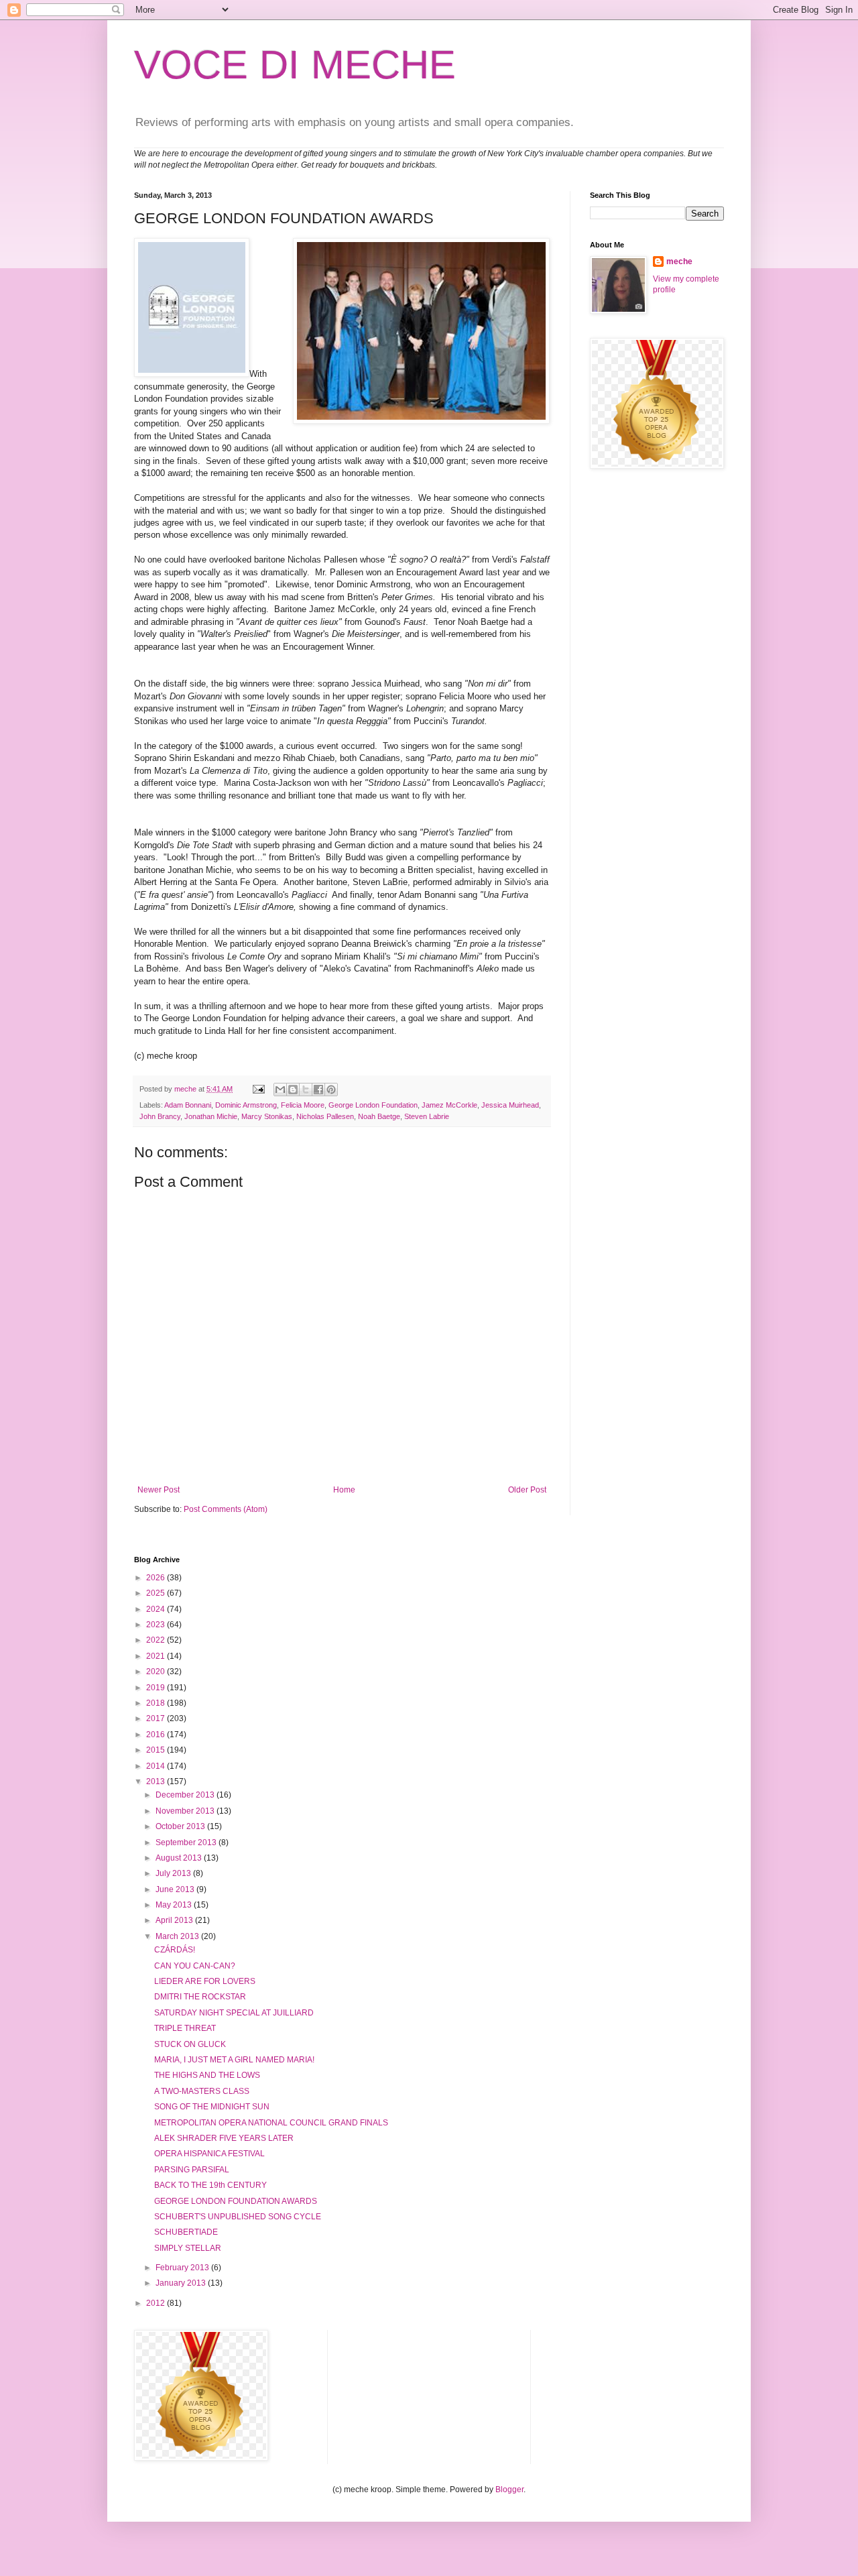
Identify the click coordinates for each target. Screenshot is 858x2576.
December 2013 (186, 1795)
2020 (157, 1672)
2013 (157, 1781)
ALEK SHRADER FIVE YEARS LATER (224, 2138)
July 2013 (174, 1873)
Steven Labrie (427, 1116)
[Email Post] (258, 1089)
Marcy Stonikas (267, 1116)
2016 (157, 1735)
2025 (157, 1593)
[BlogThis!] (293, 1090)
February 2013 (183, 2268)
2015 (157, 1750)
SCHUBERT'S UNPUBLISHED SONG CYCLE (238, 2217)
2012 (157, 2303)
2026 (157, 1578)
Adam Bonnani (188, 1105)
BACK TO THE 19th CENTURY (210, 2185)
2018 (157, 1703)
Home (344, 1490)
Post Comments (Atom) (226, 1509)
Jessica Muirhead (510, 1105)
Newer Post (159, 1490)
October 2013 (181, 1826)
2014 (157, 1766)
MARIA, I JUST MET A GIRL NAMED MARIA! (234, 2060)
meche (679, 261)
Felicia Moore (303, 1105)
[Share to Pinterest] (331, 1090)
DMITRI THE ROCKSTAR (200, 1997)
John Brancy (160, 1116)
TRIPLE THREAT (185, 2028)
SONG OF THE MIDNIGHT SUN (212, 2107)
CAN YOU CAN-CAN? (195, 1966)
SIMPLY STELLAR (188, 2248)
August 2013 (180, 1858)
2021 (157, 1656)
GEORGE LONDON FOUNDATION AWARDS (236, 2201)
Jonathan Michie (211, 1116)
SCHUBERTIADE (186, 2232)
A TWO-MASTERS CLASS (202, 2091)
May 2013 (175, 1905)
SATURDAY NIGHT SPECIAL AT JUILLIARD (234, 2013)
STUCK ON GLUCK (190, 2044)
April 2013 (175, 1920)
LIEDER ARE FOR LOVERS (205, 1981)
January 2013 (182, 2283)
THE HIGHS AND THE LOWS (207, 2075)
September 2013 (187, 1842)
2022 (157, 1640)
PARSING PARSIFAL (192, 2170)
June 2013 (176, 1889)
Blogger (509, 2490)
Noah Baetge (379, 1116)
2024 (157, 1609)
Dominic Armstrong (246, 1105)
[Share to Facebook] (318, 1090)
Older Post (527, 1490)
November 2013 (186, 1811)
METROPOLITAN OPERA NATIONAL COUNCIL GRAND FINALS (271, 2123)
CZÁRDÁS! (175, 1950)
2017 (157, 1718)
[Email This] (280, 1090)
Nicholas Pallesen (325, 1116)
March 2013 (178, 1936)
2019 (157, 1688)
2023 (157, 1625)
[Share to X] (306, 1090)
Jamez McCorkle (449, 1105)
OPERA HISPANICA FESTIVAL (209, 2154)
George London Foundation (373, 1105)
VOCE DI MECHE (295, 65)
